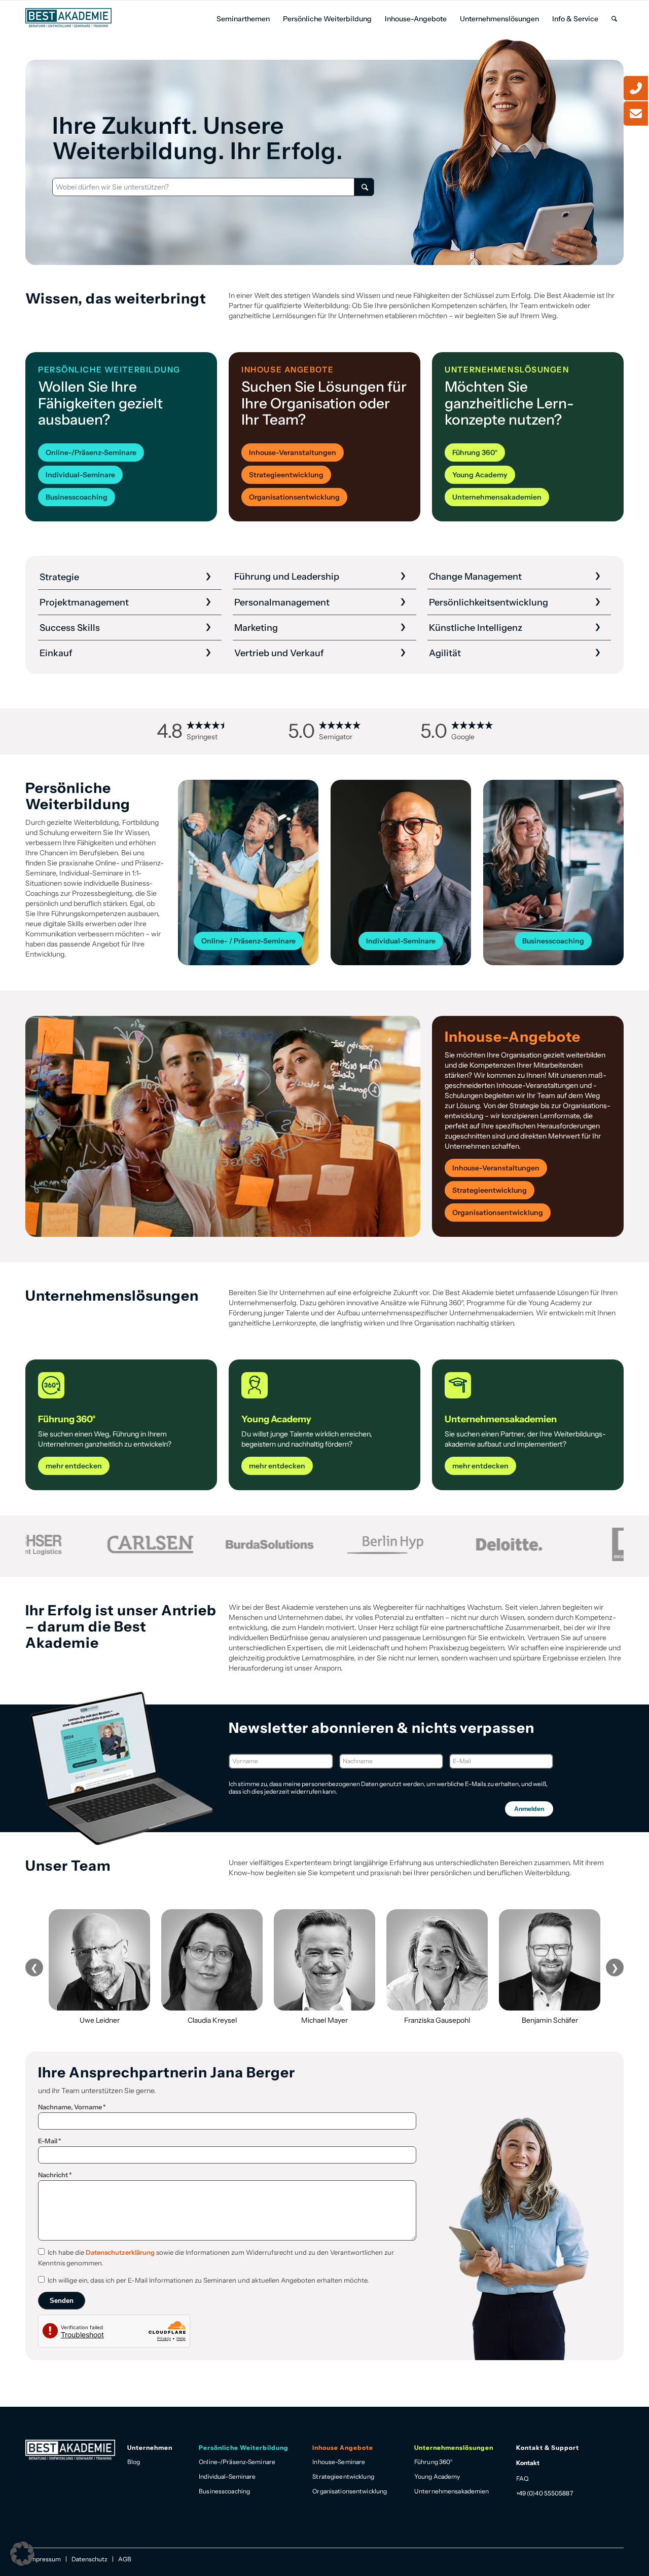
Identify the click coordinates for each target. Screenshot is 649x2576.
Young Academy (437, 2476)
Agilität (445, 653)
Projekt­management (84, 602)
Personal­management (282, 602)
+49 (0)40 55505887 (545, 2493)
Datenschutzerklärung (120, 2252)
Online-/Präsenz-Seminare (237, 2462)
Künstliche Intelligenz (476, 628)
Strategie (59, 577)
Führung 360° (434, 2462)
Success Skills (70, 628)
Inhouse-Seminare (339, 2462)
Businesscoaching (224, 2491)
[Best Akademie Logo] (68, 18)
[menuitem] (243, 19)
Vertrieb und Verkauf (279, 653)
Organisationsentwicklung (350, 2491)
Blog (134, 2462)
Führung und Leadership (287, 577)
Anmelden (529, 1809)
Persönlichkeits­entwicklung (489, 602)
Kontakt (528, 2463)
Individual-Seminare (227, 2476)
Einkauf (56, 653)
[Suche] (614, 19)
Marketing (256, 628)
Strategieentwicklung (343, 2476)
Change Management (475, 577)
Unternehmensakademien (452, 2491)
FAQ (522, 2478)
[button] (22, 2554)
